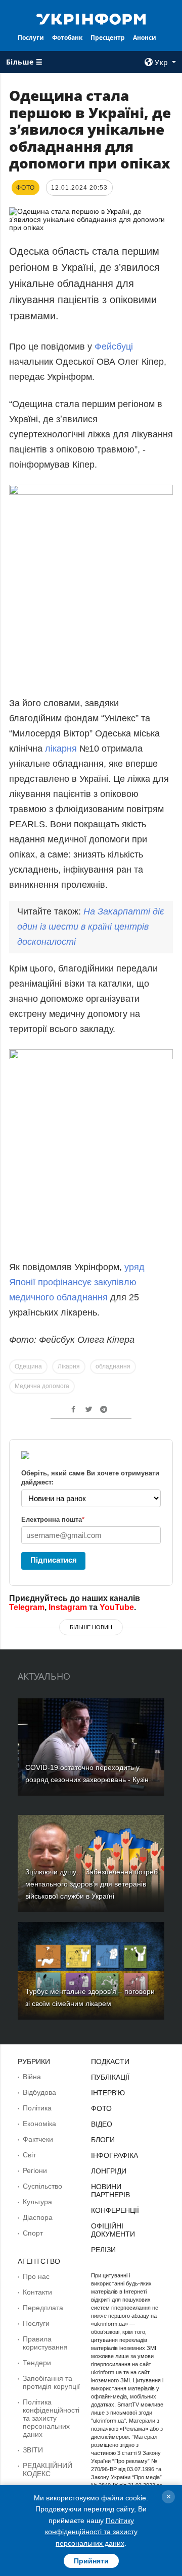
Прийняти (91, 2561)
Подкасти (110, 2062)
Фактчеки (38, 2139)
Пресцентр (108, 38)
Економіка (39, 2124)
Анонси (145, 38)
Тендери (37, 2363)
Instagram (68, 1607)
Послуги (31, 38)
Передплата (43, 2308)
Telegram (27, 1607)
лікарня (61, 749)
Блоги (103, 2140)
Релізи (103, 2250)
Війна (32, 2077)
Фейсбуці (114, 347)
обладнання (113, 1366)
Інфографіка (115, 2155)
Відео (102, 2124)
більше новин (91, 1627)
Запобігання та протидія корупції (51, 2382)
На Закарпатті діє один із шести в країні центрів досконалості (91, 927)
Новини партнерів (110, 2191)
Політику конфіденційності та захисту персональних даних (91, 2532)
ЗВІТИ (33, 2450)
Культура (37, 2202)
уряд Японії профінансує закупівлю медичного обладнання (77, 1282)
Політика (37, 2108)
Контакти (37, 2292)
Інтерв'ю (108, 2093)
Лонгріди (109, 2171)
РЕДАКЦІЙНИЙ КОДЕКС (48, 2470)
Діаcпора (38, 2217)
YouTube (117, 1607)
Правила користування (45, 2343)
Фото (101, 2108)
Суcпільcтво (42, 2186)
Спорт (33, 2233)
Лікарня (69, 1366)
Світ (29, 2155)
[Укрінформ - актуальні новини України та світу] (91, 18)
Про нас (36, 2276)
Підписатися (54, 1560)
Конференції (115, 2210)
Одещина (28, 1366)
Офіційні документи (113, 2230)
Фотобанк (67, 38)
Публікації (110, 2077)
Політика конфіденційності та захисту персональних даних (51, 2418)
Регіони (35, 2170)
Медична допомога (42, 1386)
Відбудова (39, 2092)
